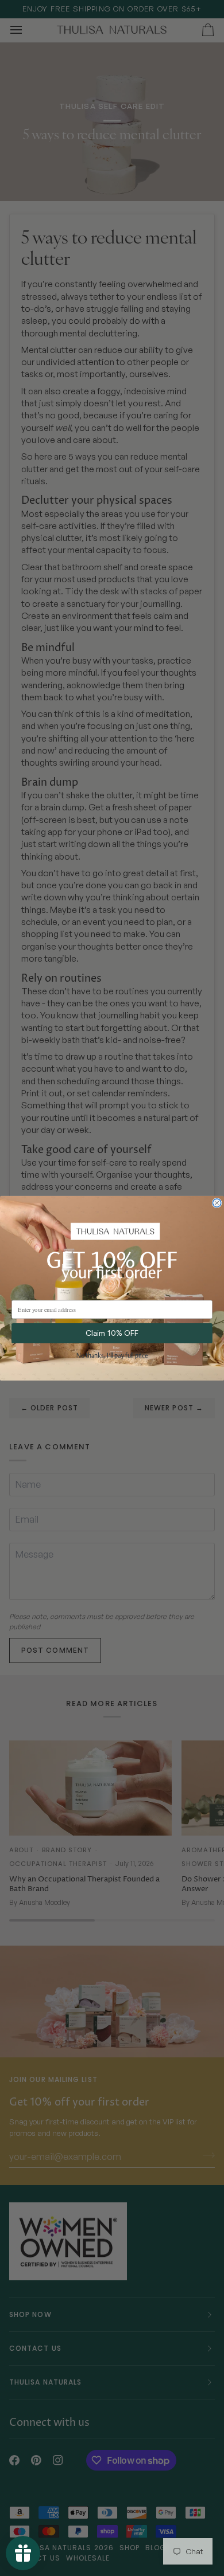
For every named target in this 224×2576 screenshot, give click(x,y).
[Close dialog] (217, 1203)
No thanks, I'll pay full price (112, 1356)
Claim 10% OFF (112, 1333)
